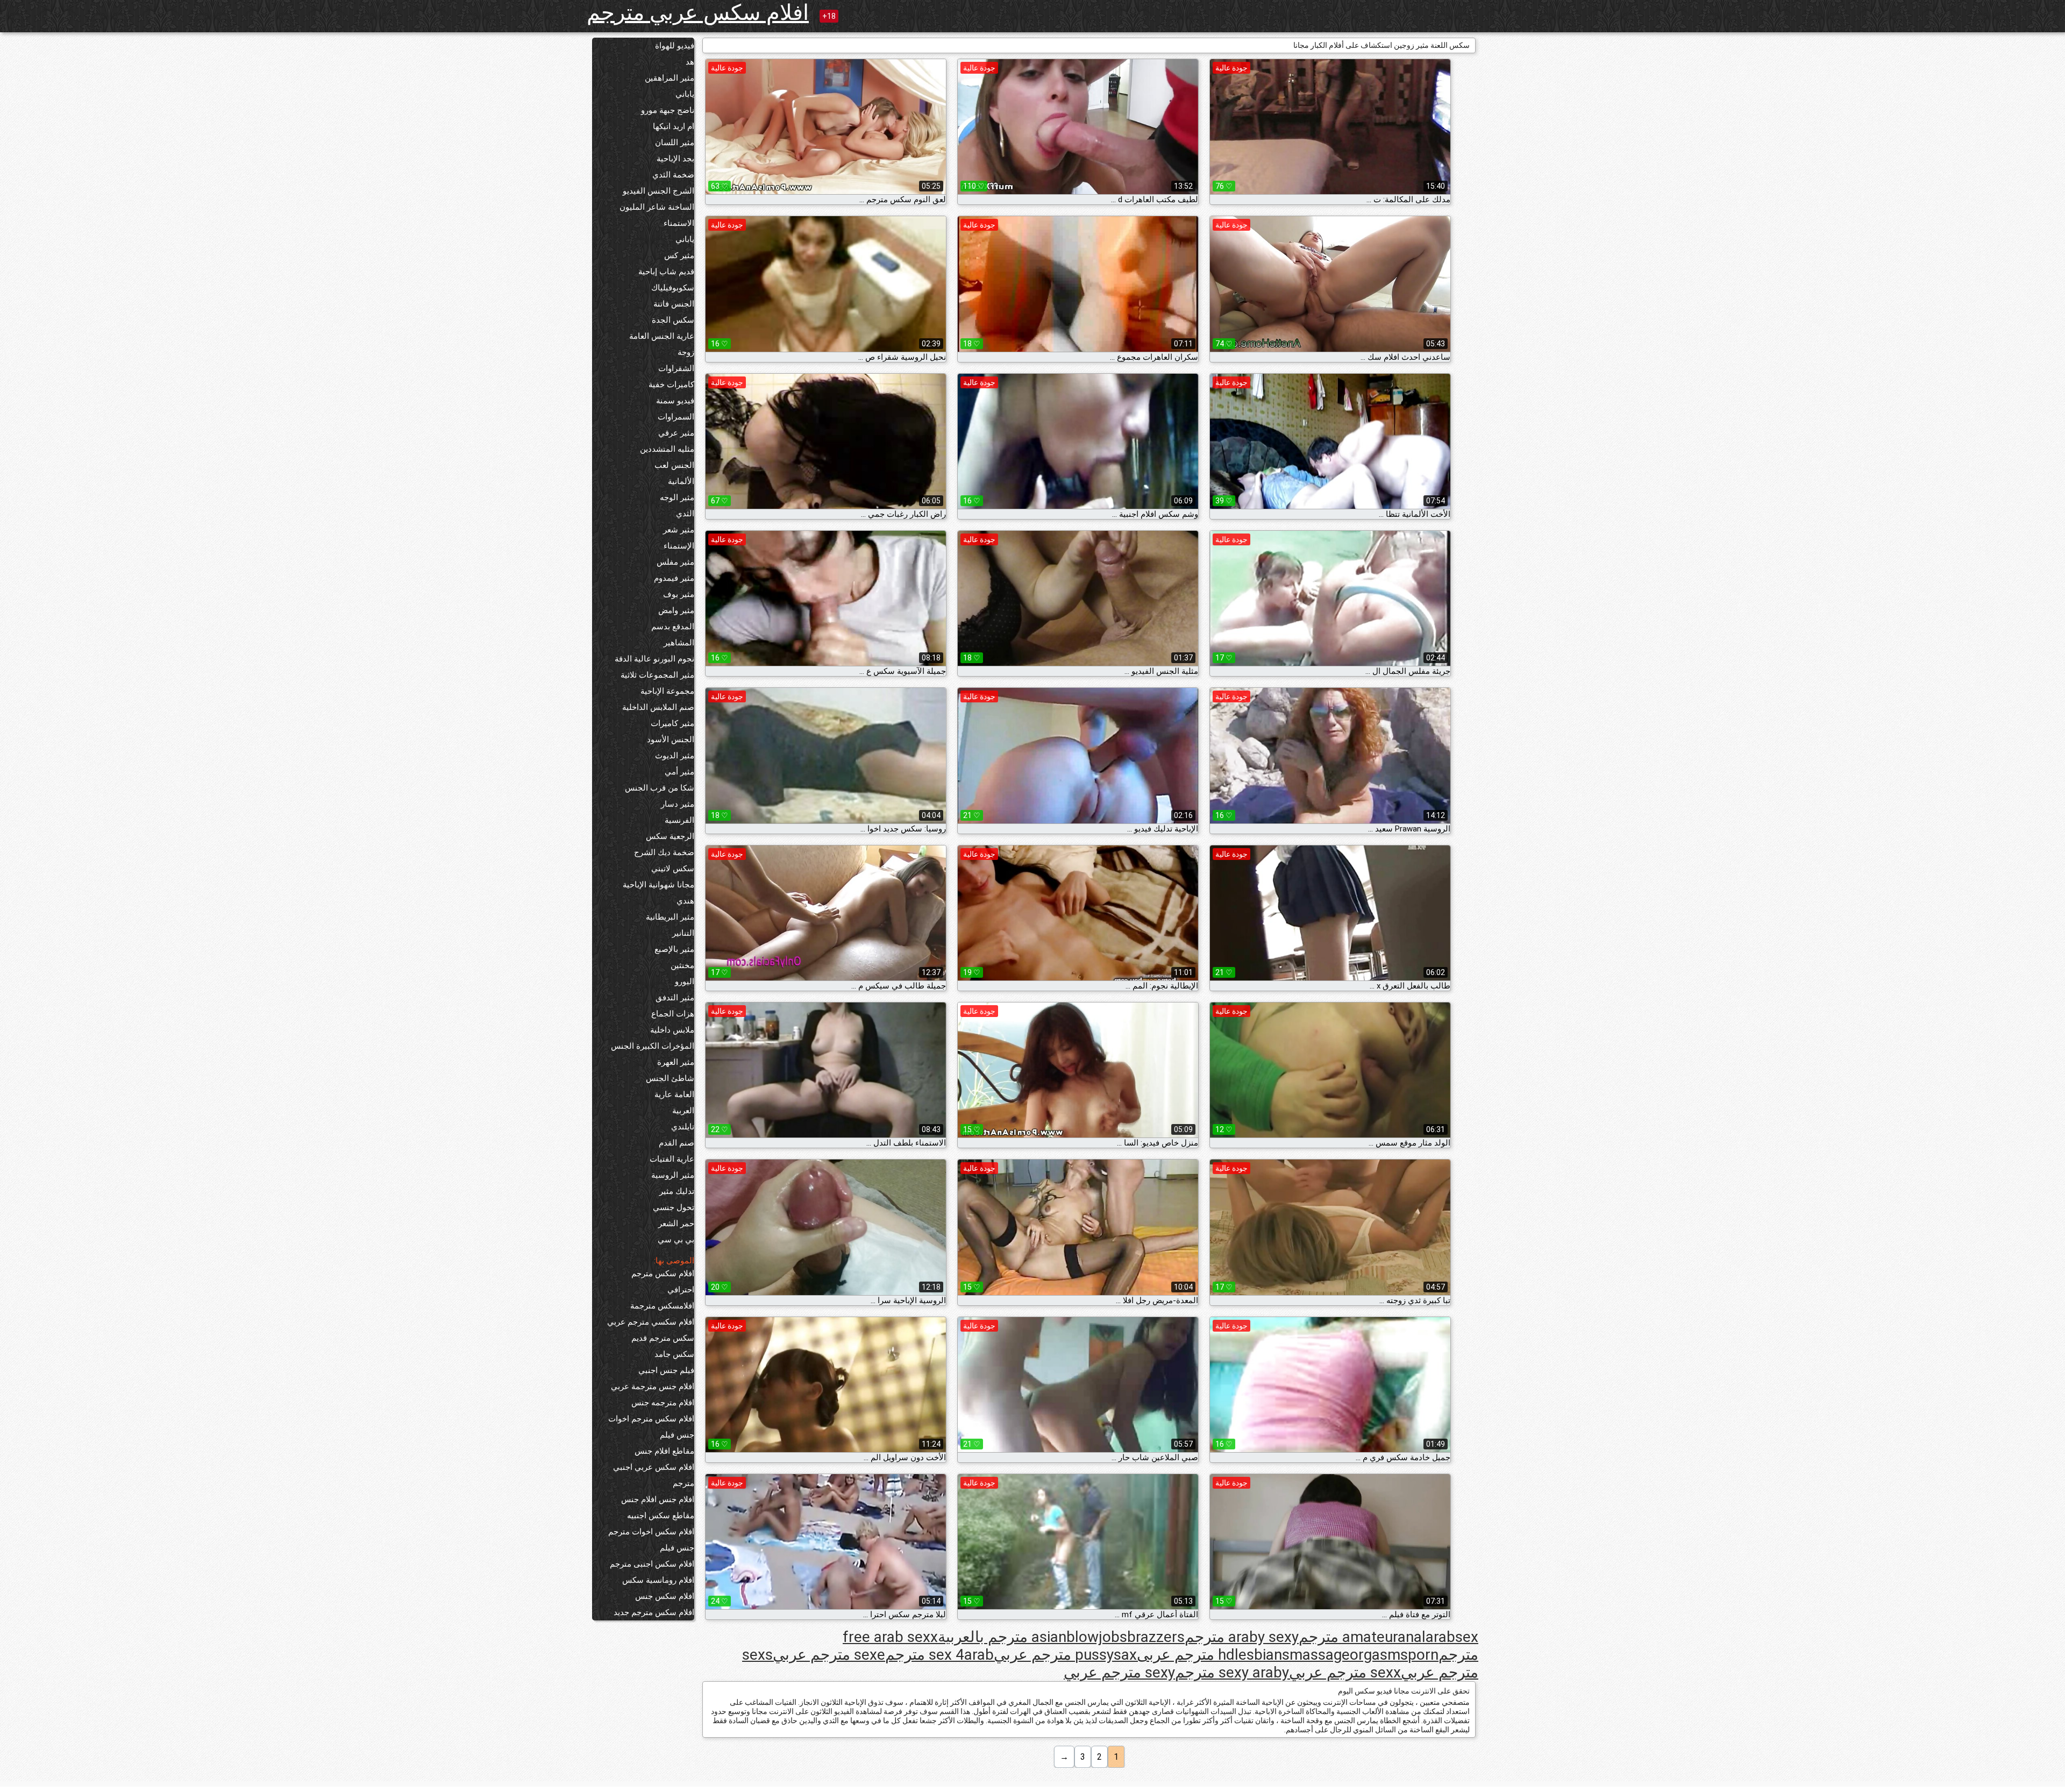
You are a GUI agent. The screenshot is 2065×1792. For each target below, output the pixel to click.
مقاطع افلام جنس (664, 1451)
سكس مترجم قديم (663, 1338)
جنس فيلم (677, 1435)
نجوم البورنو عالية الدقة (654, 659)
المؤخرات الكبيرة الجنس (653, 1046)
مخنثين (682, 965)
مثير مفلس (675, 562)
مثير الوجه (677, 497)
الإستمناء (679, 546)
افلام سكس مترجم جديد (654, 1612)
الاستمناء (679, 223)
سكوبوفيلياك (673, 288)
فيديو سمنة (675, 401)
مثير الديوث (675, 756)
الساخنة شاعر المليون (657, 207)
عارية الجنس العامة (662, 336)
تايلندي (683, 1127)
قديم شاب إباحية (666, 272)
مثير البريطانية (670, 917)
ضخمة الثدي (673, 175)
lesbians (1262, 1655)
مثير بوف (679, 594)
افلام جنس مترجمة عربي (653, 1386)
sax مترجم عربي (1065, 1655)
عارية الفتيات (672, 1159)
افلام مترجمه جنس (663, 1403)
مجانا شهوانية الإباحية (658, 885)
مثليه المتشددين (667, 449)
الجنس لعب (674, 465)
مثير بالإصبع (674, 949)
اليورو (685, 982)
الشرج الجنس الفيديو (658, 191)
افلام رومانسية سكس (658, 1580)
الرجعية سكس (670, 836)
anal (1412, 1637)
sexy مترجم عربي (1119, 1672)
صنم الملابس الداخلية (658, 707)
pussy (1094, 1655)
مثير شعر (679, 530)
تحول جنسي (674, 1207)
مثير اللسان (675, 143)
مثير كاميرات (672, 723)
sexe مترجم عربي (829, 1655)
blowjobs (1097, 1637)
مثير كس (679, 255)
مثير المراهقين (670, 78)
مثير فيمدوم (674, 578)
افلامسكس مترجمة (662, 1306)
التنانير (683, 933)
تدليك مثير (677, 1191)
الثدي (685, 514)
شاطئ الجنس (670, 1078)
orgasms (1379, 1655)
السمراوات (676, 417)
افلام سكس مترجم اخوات (651, 1419)
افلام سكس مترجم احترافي (663, 1282)
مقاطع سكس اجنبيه (661, 1516)
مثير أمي (679, 772)
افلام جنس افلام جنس (658, 1499)
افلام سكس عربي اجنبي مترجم (654, 1475)
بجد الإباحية (675, 159)
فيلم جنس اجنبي (666, 1370)
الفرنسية (679, 820)
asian (1049, 1637)
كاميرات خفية (671, 385)
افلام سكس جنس (665, 1596)
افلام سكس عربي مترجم (698, 13)
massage (1320, 1655)
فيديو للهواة (675, 46)
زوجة (686, 352)
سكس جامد (674, 1354)
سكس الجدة (673, 320)
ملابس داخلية (672, 1030)
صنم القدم (677, 1143)
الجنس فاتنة (674, 304)
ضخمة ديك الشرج (664, 852)
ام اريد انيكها (674, 126)
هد (690, 62)
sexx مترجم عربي (1345, 1672)
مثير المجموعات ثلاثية (657, 675)
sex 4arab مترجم (939, 1655)
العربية (683, 1111)
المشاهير (679, 643)
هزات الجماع (673, 1014)
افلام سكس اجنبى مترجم (652, 1564)
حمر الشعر (676, 1224)
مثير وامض (676, 610)
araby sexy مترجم (1242, 1637)
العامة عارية (674, 1094)
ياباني (685, 94)
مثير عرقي (676, 433)
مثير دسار (678, 804)
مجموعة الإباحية (667, 691)
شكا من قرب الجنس (660, 788)
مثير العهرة (676, 1062)
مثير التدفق (675, 998)
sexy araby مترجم (1232, 1672)
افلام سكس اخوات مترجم (651, 1532)
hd (1226, 1655)
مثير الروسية (673, 1175)
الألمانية (681, 481)
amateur (1370, 1637)
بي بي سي (676, 1240)
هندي (685, 901)
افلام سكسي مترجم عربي (651, 1322)
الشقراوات (676, 368)
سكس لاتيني (673, 869)
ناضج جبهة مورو (668, 110)
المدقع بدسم (673, 627)
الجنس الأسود (671, 739)
